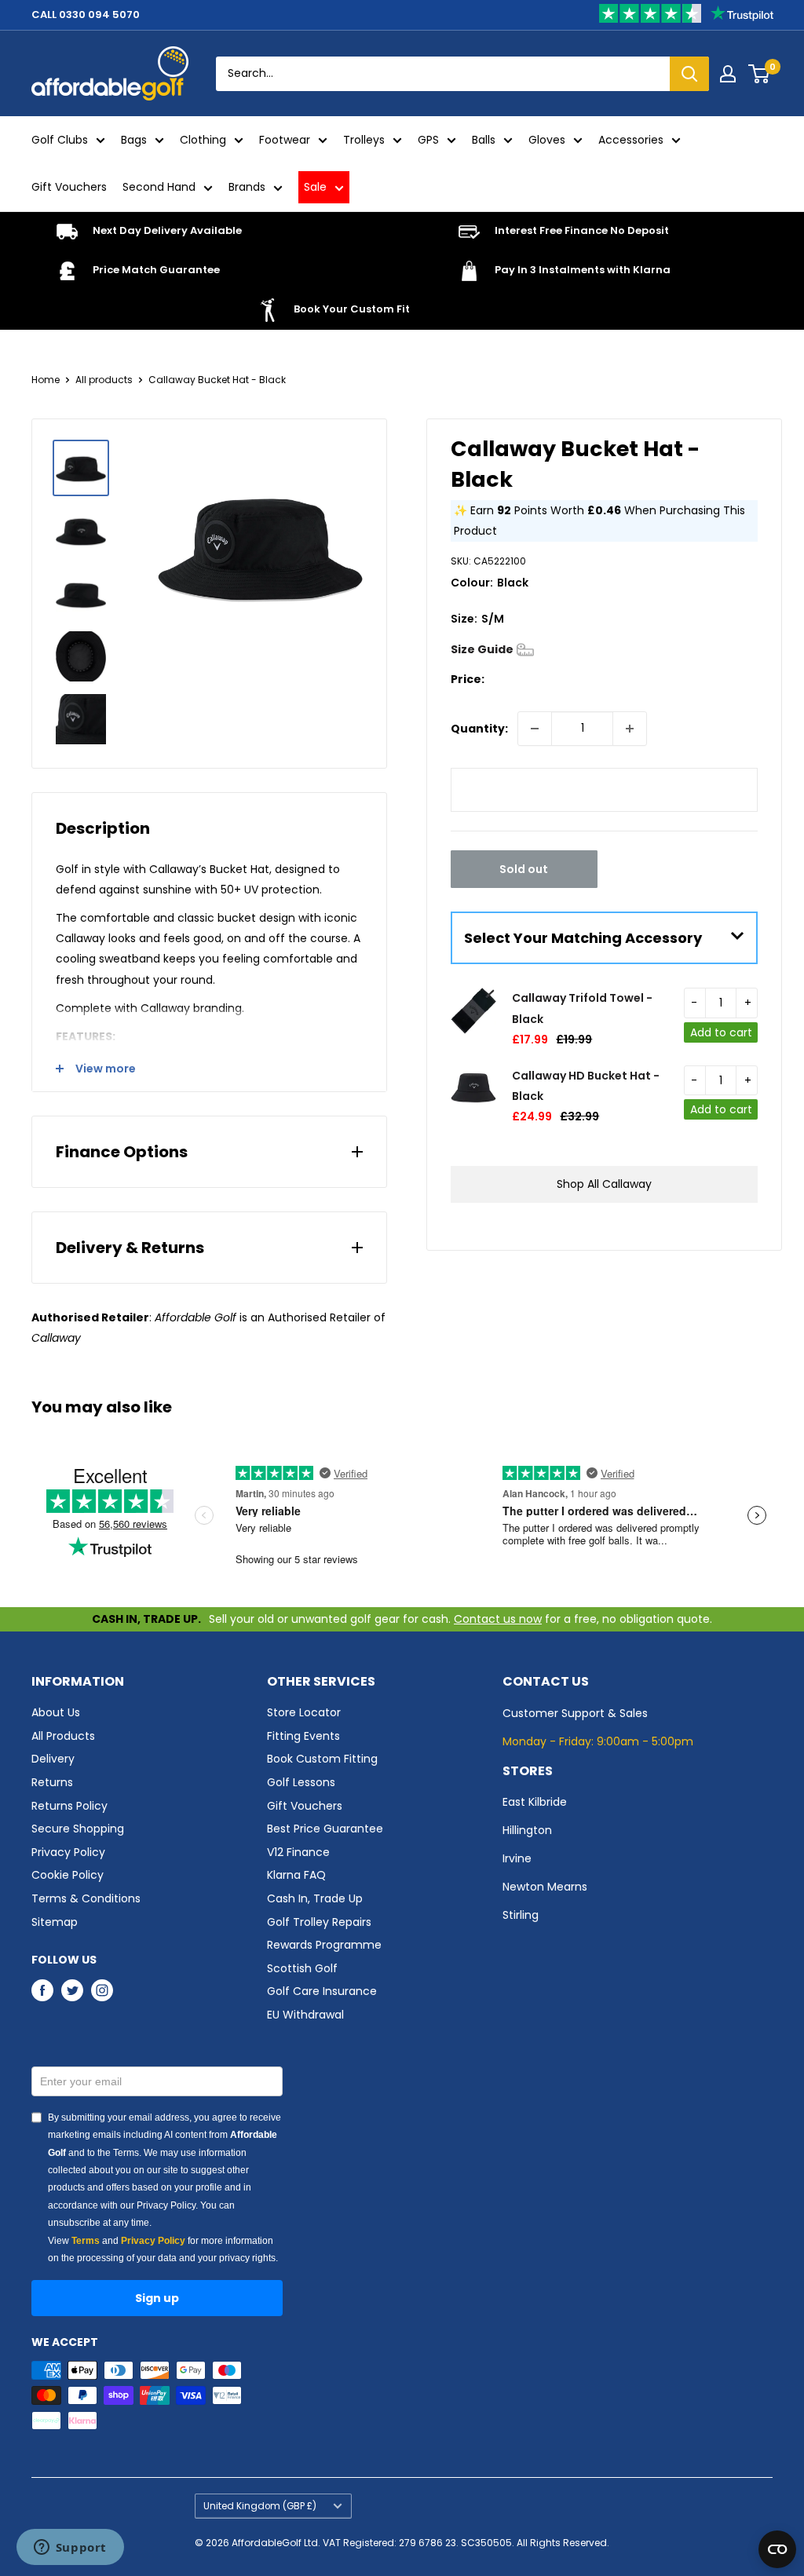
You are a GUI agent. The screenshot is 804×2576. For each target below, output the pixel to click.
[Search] (689, 74)
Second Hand (159, 187)
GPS (428, 140)
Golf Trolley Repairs (319, 1922)
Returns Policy (69, 1806)
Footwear (285, 140)
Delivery (53, 1759)
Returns (52, 1782)
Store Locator (304, 1712)
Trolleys (364, 140)
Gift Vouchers (69, 187)
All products (104, 380)
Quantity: (479, 729)
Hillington (527, 1830)
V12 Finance (298, 1852)
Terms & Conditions (86, 1898)
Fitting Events (303, 1736)
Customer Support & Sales (575, 1713)
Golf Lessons (301, 1782)
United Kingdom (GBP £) (260, 2506)
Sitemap (55, 1922)
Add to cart (721, 1032)
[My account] (728, 74)
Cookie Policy (68, 1875)
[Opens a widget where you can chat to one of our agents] (70, 2549)
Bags (134, 140)
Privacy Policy (68, 1852)
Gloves (547, 140)
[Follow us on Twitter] (72, 1990)
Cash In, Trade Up (315, 1898)
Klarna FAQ (296, 1875)
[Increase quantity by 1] (630, 729)
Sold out (524, 869)
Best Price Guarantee (325, 1829)
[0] (760, 74)
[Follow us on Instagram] (102, 1990)
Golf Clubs (60, 140)
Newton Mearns (545, 1887)
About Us (56, 1712)
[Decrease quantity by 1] (535, 729)
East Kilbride (535, 1802)
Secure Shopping (78, 1829)
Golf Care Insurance (322, 1991)
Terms (86, 2241)
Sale (315, 187)
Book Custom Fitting (322, 1759)
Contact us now (498, 1619)
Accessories (631, 140)
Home (46, 380)
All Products (63, 1736)
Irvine (517, 1858)
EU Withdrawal (305, 2015)
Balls (484, 140)
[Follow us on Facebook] (42, 1990)
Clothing (203, 140)
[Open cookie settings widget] (777, 2549)
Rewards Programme (324, 1945)
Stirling (521, 1915)
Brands (247, 187)
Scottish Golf (302, 1968)
